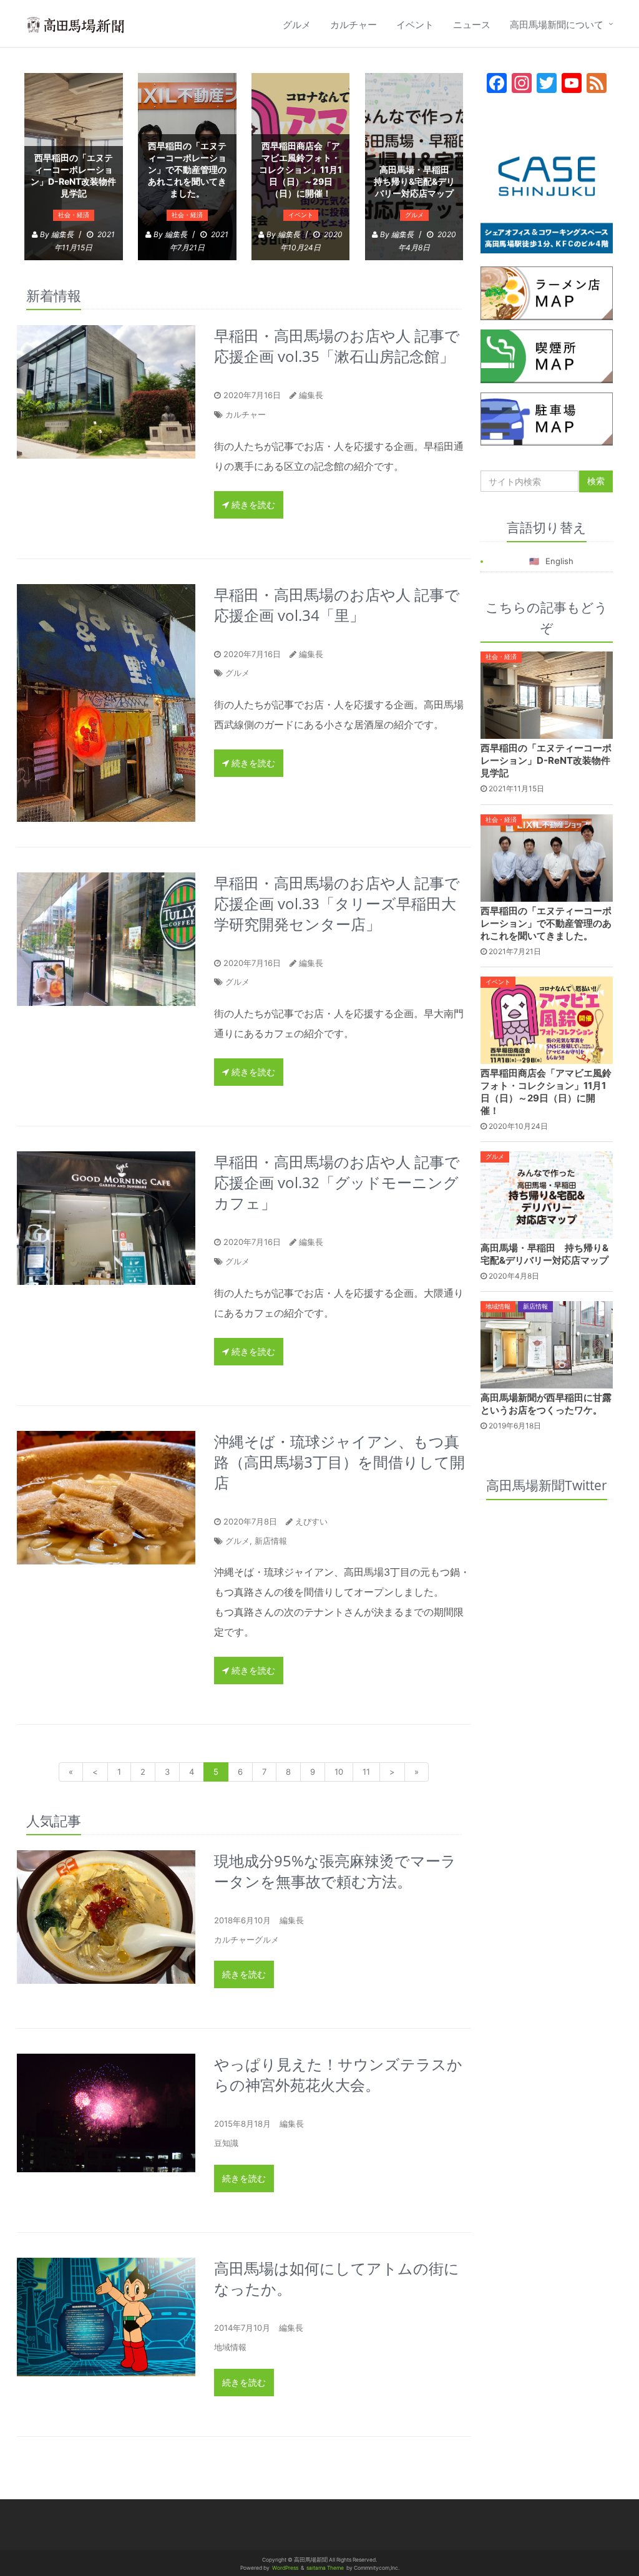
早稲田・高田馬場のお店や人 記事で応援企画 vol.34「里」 (337, 605)
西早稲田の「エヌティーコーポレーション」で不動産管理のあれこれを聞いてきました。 (187, 169)
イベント (415, 25)
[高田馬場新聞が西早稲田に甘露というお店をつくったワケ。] (547, 1344)
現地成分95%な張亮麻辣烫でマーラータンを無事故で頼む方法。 (335, 1871)
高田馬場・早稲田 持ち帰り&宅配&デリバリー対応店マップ (416, 181)
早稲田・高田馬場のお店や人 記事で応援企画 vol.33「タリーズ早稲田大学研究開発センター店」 (337, 903)
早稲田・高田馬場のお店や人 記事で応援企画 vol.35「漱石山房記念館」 (337, 346)
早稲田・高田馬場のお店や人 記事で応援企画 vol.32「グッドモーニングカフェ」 (337, 1182)
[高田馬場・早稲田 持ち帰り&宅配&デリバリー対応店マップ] (547, 1194)
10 (339, 1772)
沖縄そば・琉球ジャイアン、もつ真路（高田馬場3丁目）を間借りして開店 (339, 1462)
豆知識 (226, 2143)
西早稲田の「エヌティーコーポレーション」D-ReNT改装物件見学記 (73, 175)
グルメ (297, 25)
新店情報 (271, 1541)
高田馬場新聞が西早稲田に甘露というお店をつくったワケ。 (546, 1404)
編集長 (311, 395)
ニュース (472, 25)
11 (366, 1772)
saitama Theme (325, 2568)
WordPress (285, 2568)
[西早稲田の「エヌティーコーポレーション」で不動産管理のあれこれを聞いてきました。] (547, 857)
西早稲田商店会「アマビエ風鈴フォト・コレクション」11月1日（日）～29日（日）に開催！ (300, 169)
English (559, 561)
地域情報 (230, 2347)
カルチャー (354, 25)
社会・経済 (74, 215)
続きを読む (252, 505)
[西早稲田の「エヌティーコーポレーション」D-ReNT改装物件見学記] (547, 695)
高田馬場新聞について (557, 25)
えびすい (311, 1521)
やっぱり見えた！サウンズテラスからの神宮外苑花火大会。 (338, 2074)
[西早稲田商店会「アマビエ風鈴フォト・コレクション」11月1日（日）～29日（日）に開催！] (547, 1019)
